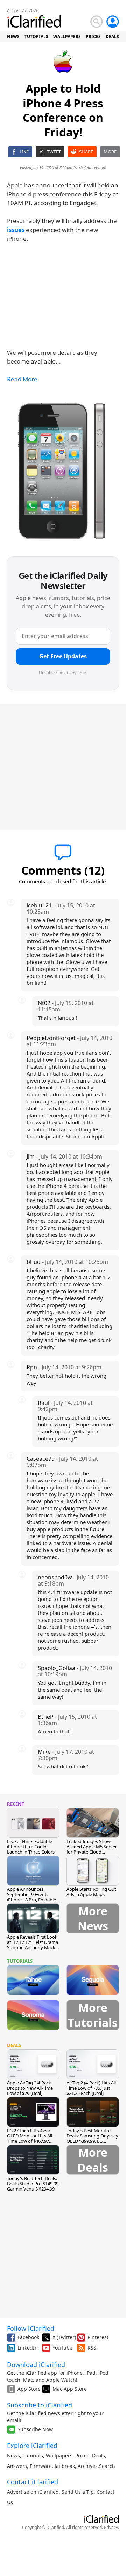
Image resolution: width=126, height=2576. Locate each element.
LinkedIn (28, 2348)
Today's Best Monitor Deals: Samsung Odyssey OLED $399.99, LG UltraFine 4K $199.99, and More (93, 2141)
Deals (99, 2455)
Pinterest (98, 2337)
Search (107, 2466)
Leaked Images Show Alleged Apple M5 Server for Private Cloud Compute (92, 1849)
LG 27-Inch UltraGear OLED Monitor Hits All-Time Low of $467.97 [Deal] (30, 2138)
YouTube (62, 2348)
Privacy (111, 2527)
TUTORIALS (36, 36)
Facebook (28, 2337)
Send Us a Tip (78, 2492)
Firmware (41, 2466)
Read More (22, 379)
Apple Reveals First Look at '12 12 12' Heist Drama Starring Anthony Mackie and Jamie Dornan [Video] (33, 1947)
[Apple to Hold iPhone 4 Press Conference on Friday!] (63, 471)
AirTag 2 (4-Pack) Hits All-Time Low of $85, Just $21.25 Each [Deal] (92, 2088)
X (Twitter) (64, 2337)
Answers (17, 2466)
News (13, 2455)
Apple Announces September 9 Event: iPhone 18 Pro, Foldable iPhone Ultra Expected (31, 1897)
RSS (92, 2348)
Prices (82, 2455)
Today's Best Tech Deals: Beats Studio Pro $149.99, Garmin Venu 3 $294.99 (33, 2184)
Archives (88, 2466)
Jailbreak (65, 2466)
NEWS (13, 36)
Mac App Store (70, 2389)
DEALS (112, 36)
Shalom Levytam (92, 167)
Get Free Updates (63, 656)
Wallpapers (59, 2455)
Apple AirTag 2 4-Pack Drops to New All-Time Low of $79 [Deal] (30, 2088)
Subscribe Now (35, 2429)
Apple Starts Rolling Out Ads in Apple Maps (91, 1892)
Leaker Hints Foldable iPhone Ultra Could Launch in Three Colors (31, 1847)
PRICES (93, 36)
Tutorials (33, 2455)
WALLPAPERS (67, 36)
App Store (29, 2389)
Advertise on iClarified (33, 2492)
